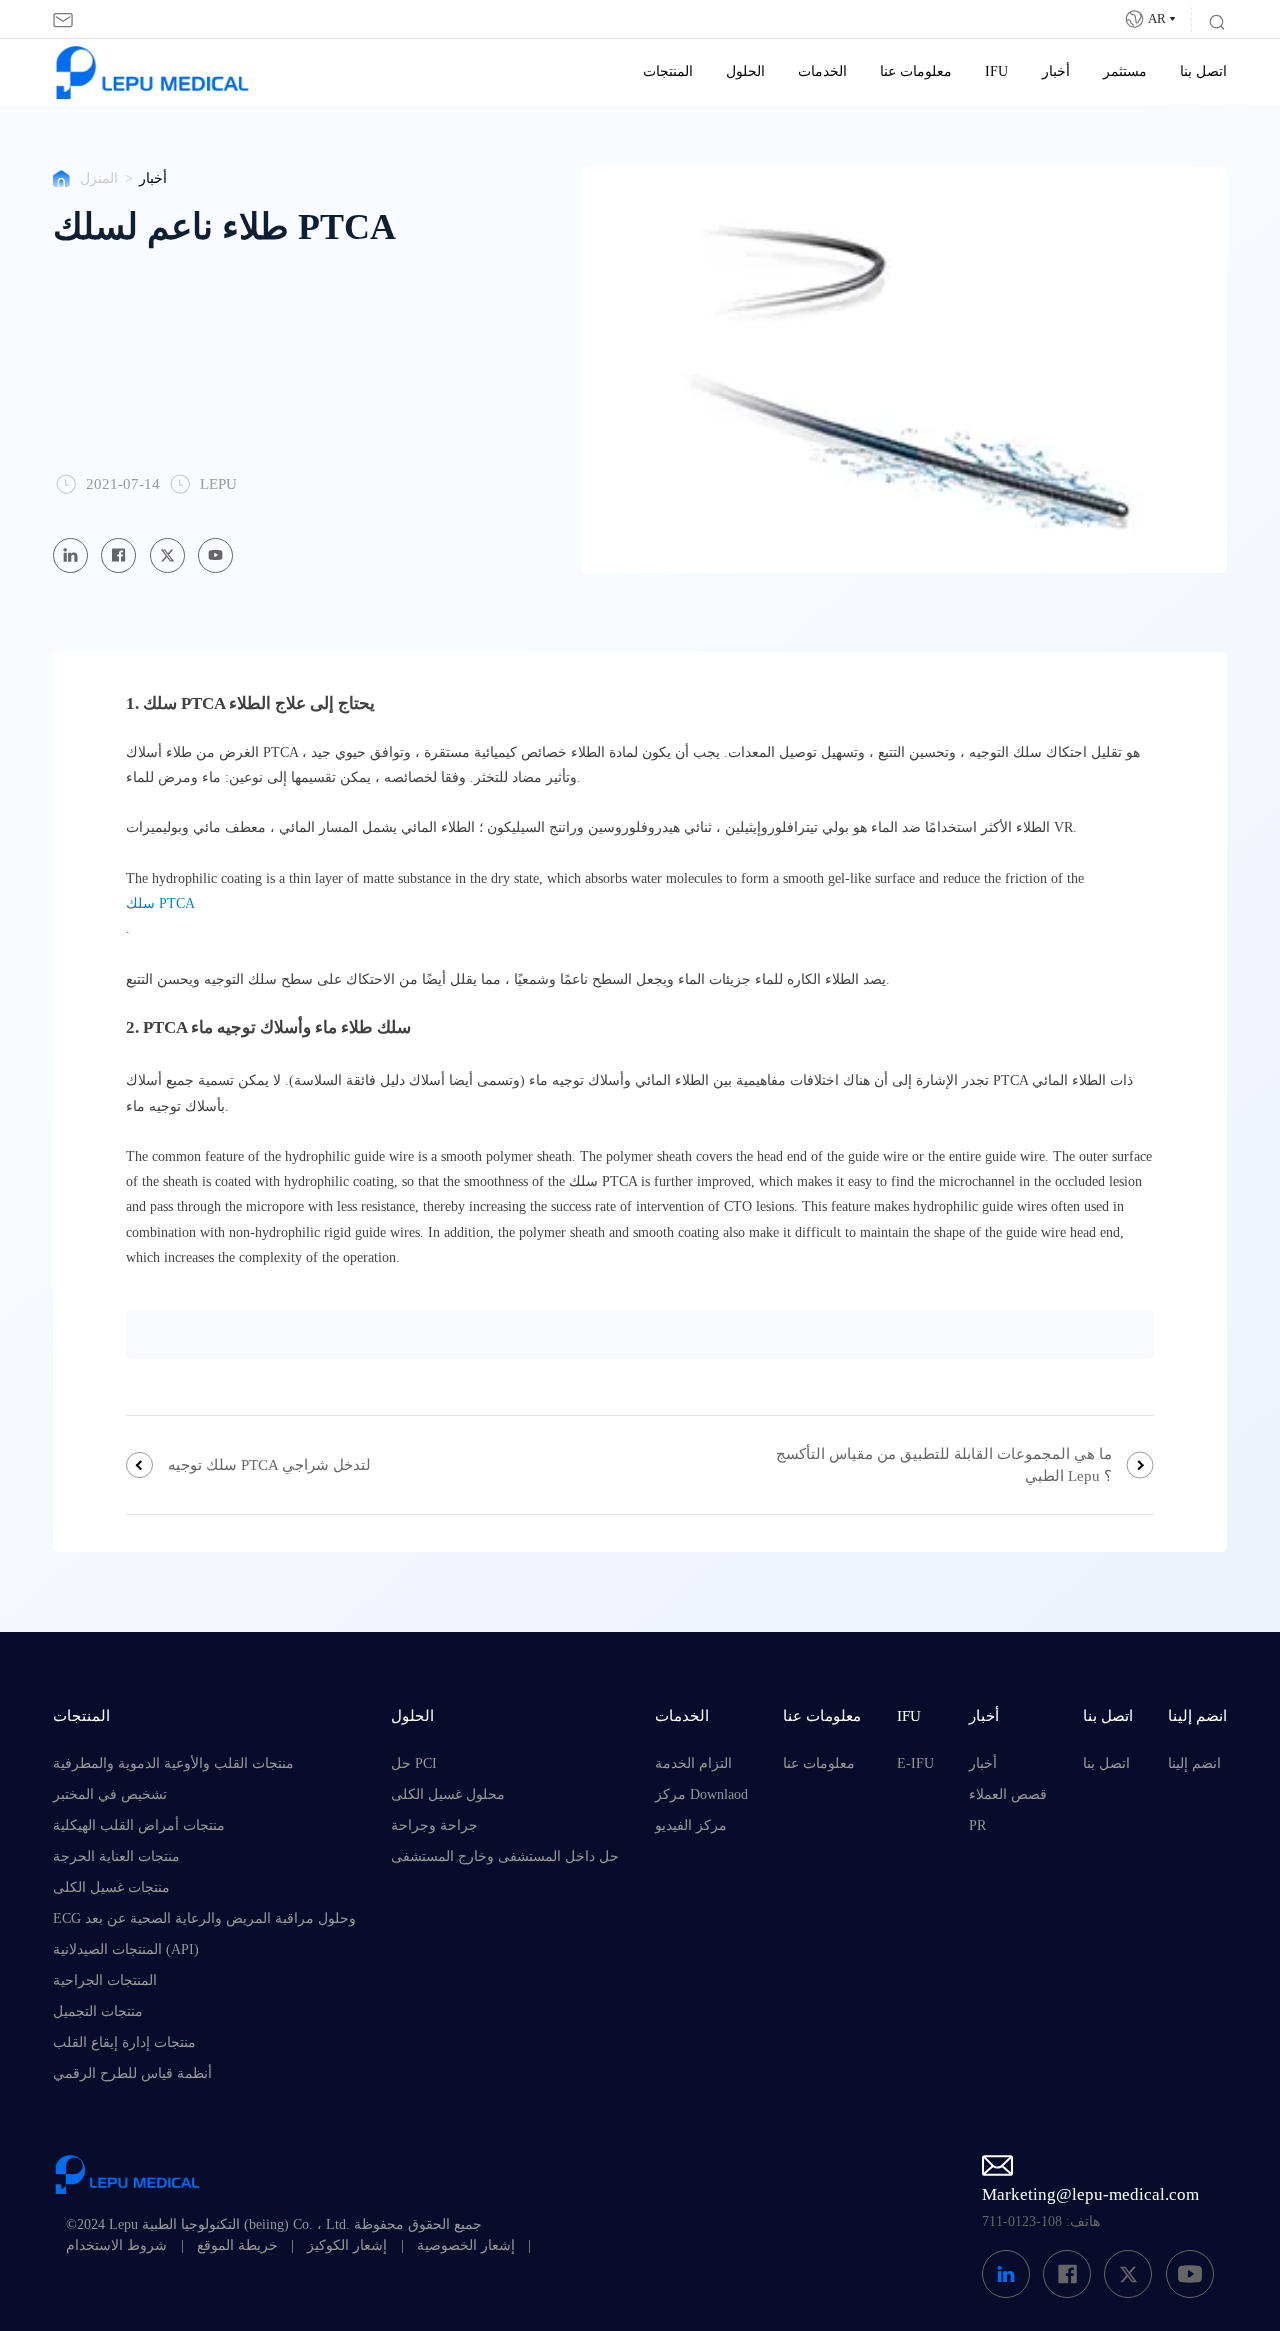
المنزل (99, 178)
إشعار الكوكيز (347, 2245)
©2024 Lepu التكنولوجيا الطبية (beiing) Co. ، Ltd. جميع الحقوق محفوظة (274, 2224)
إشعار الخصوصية (466, 2245)
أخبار (1056, 71)
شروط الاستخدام (116, 2245)
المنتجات (668, 71)
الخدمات (822, 71)
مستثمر (1125, 71)
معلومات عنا (916, 71)
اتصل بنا (1203, 71)
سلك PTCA (160, 903)
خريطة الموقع (237, 2245)
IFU (996, 71)
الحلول (745, 71)
